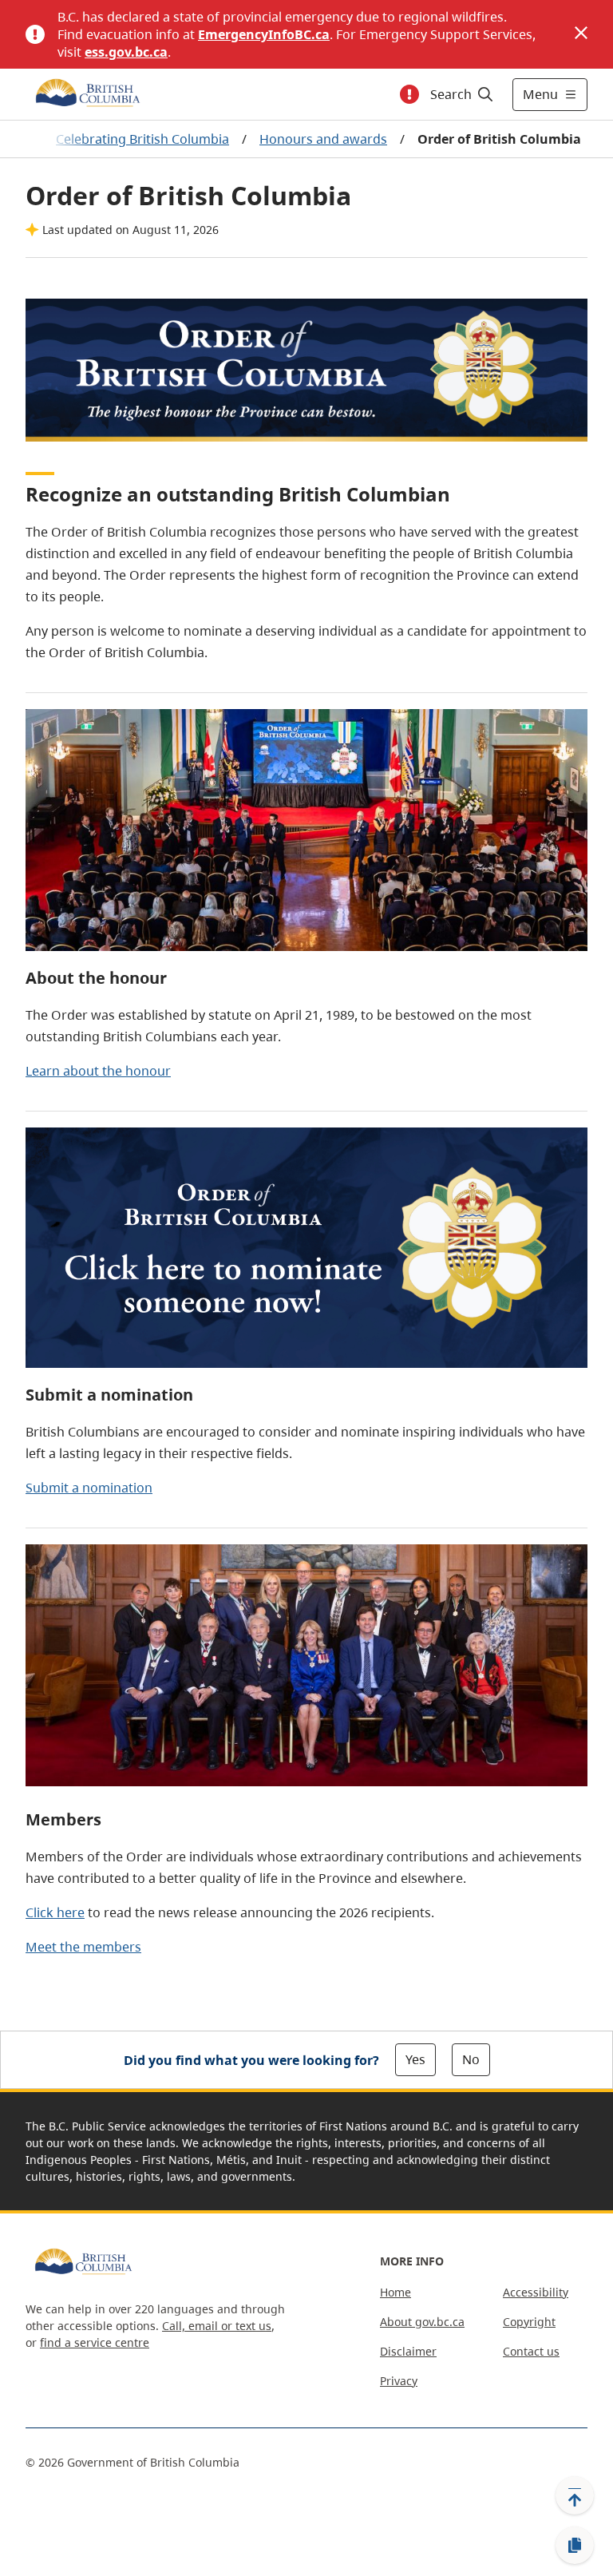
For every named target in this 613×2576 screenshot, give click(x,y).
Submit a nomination (89, 1488)
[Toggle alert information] (409, 94)
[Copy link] (575, 2546)
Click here (55, 1912)
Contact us (531, 2351)
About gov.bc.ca (422, 2322)
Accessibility (536, 2292)
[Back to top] (575, 2495)
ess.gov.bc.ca (126, 52)
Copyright (529, 2322)
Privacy (399, 2381)
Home (395, 2292)
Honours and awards (323, 139)
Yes (415, 2059)
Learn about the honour (98, 1071)
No (471, 2059)
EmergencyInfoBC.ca (264, 34)
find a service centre (95, 2342)
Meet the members (83, 1947)
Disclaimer (408, 2351)
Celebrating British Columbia (142, 139)
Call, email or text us (217, 2326)
